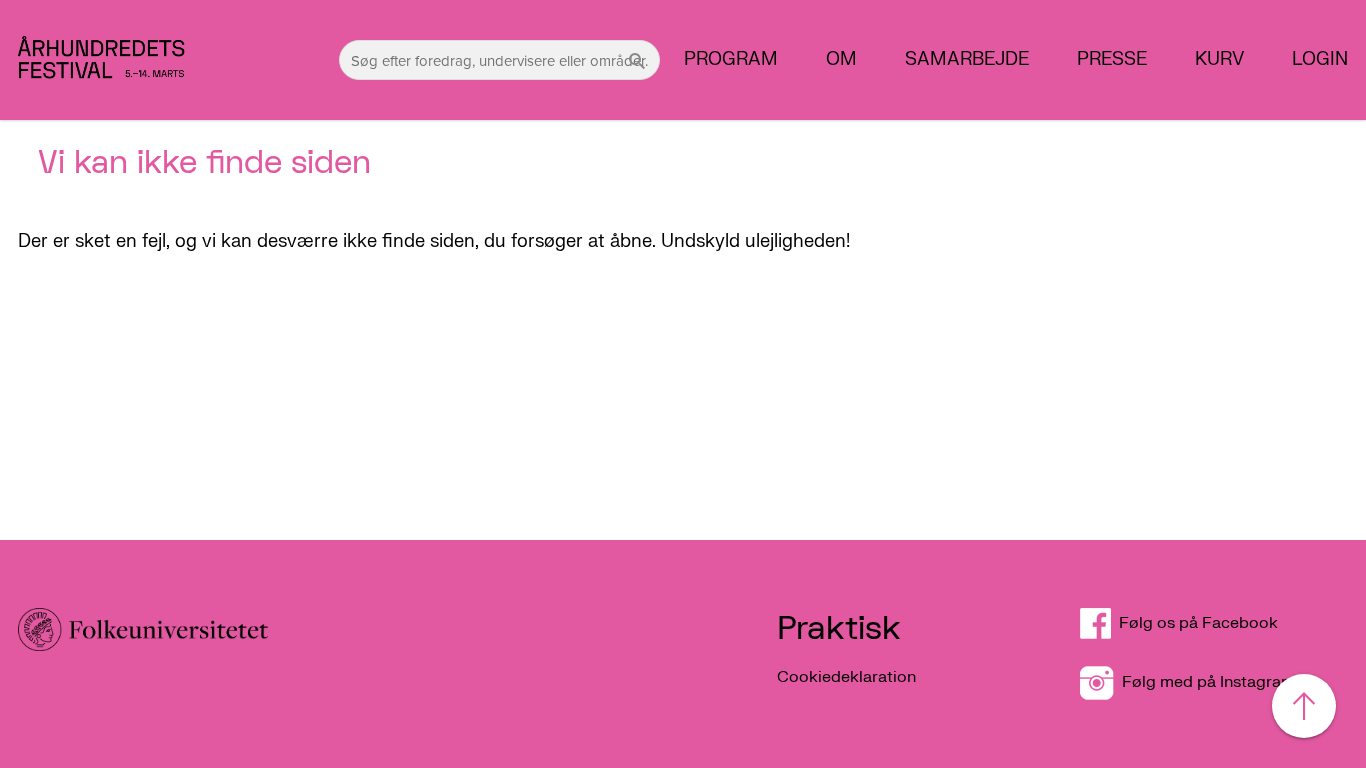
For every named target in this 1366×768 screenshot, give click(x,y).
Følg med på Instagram (1204, 682)
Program (731, 60)
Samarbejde (967, 60)
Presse (1112, 60)
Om (841, 60)
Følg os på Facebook (1206, 623)
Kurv (1219, 60)
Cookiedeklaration (846, 677)
